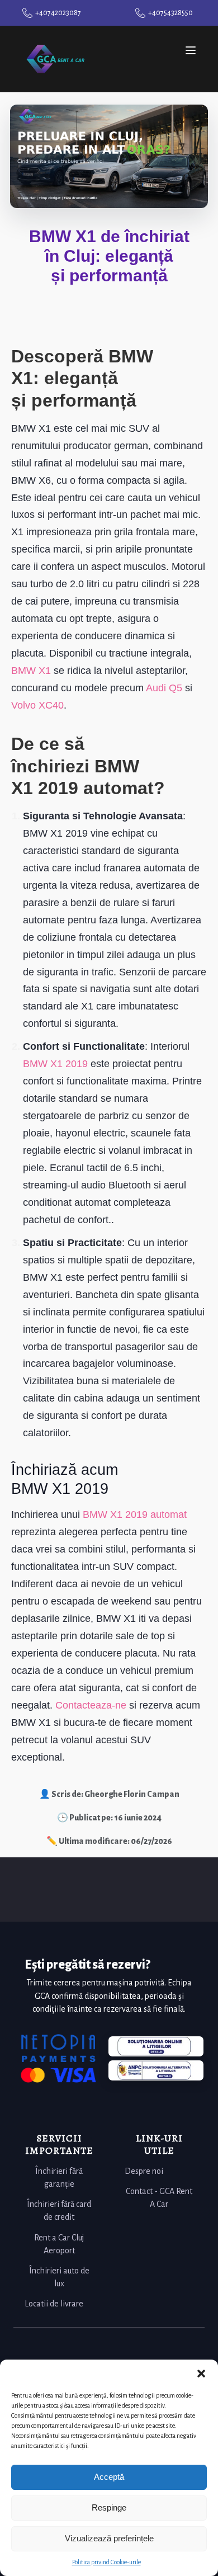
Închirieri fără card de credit (59, 2211)
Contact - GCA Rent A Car (159, 2198)
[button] (201, 2374)
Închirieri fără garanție (59, 2178)
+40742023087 (58, 13)
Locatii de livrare (54, 2304)
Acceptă (109, 2477)
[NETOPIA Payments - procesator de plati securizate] (58, 2058)
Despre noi (144, 2171)
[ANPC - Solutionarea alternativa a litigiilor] (156, 2046)
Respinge (109, 2507)
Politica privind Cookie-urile (106, 2562)
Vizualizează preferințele (109, 2538)
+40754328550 (170, 13)
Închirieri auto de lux (59, 2277)
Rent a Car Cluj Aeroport (59, 2244)
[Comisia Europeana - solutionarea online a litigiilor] (156, 2070)
